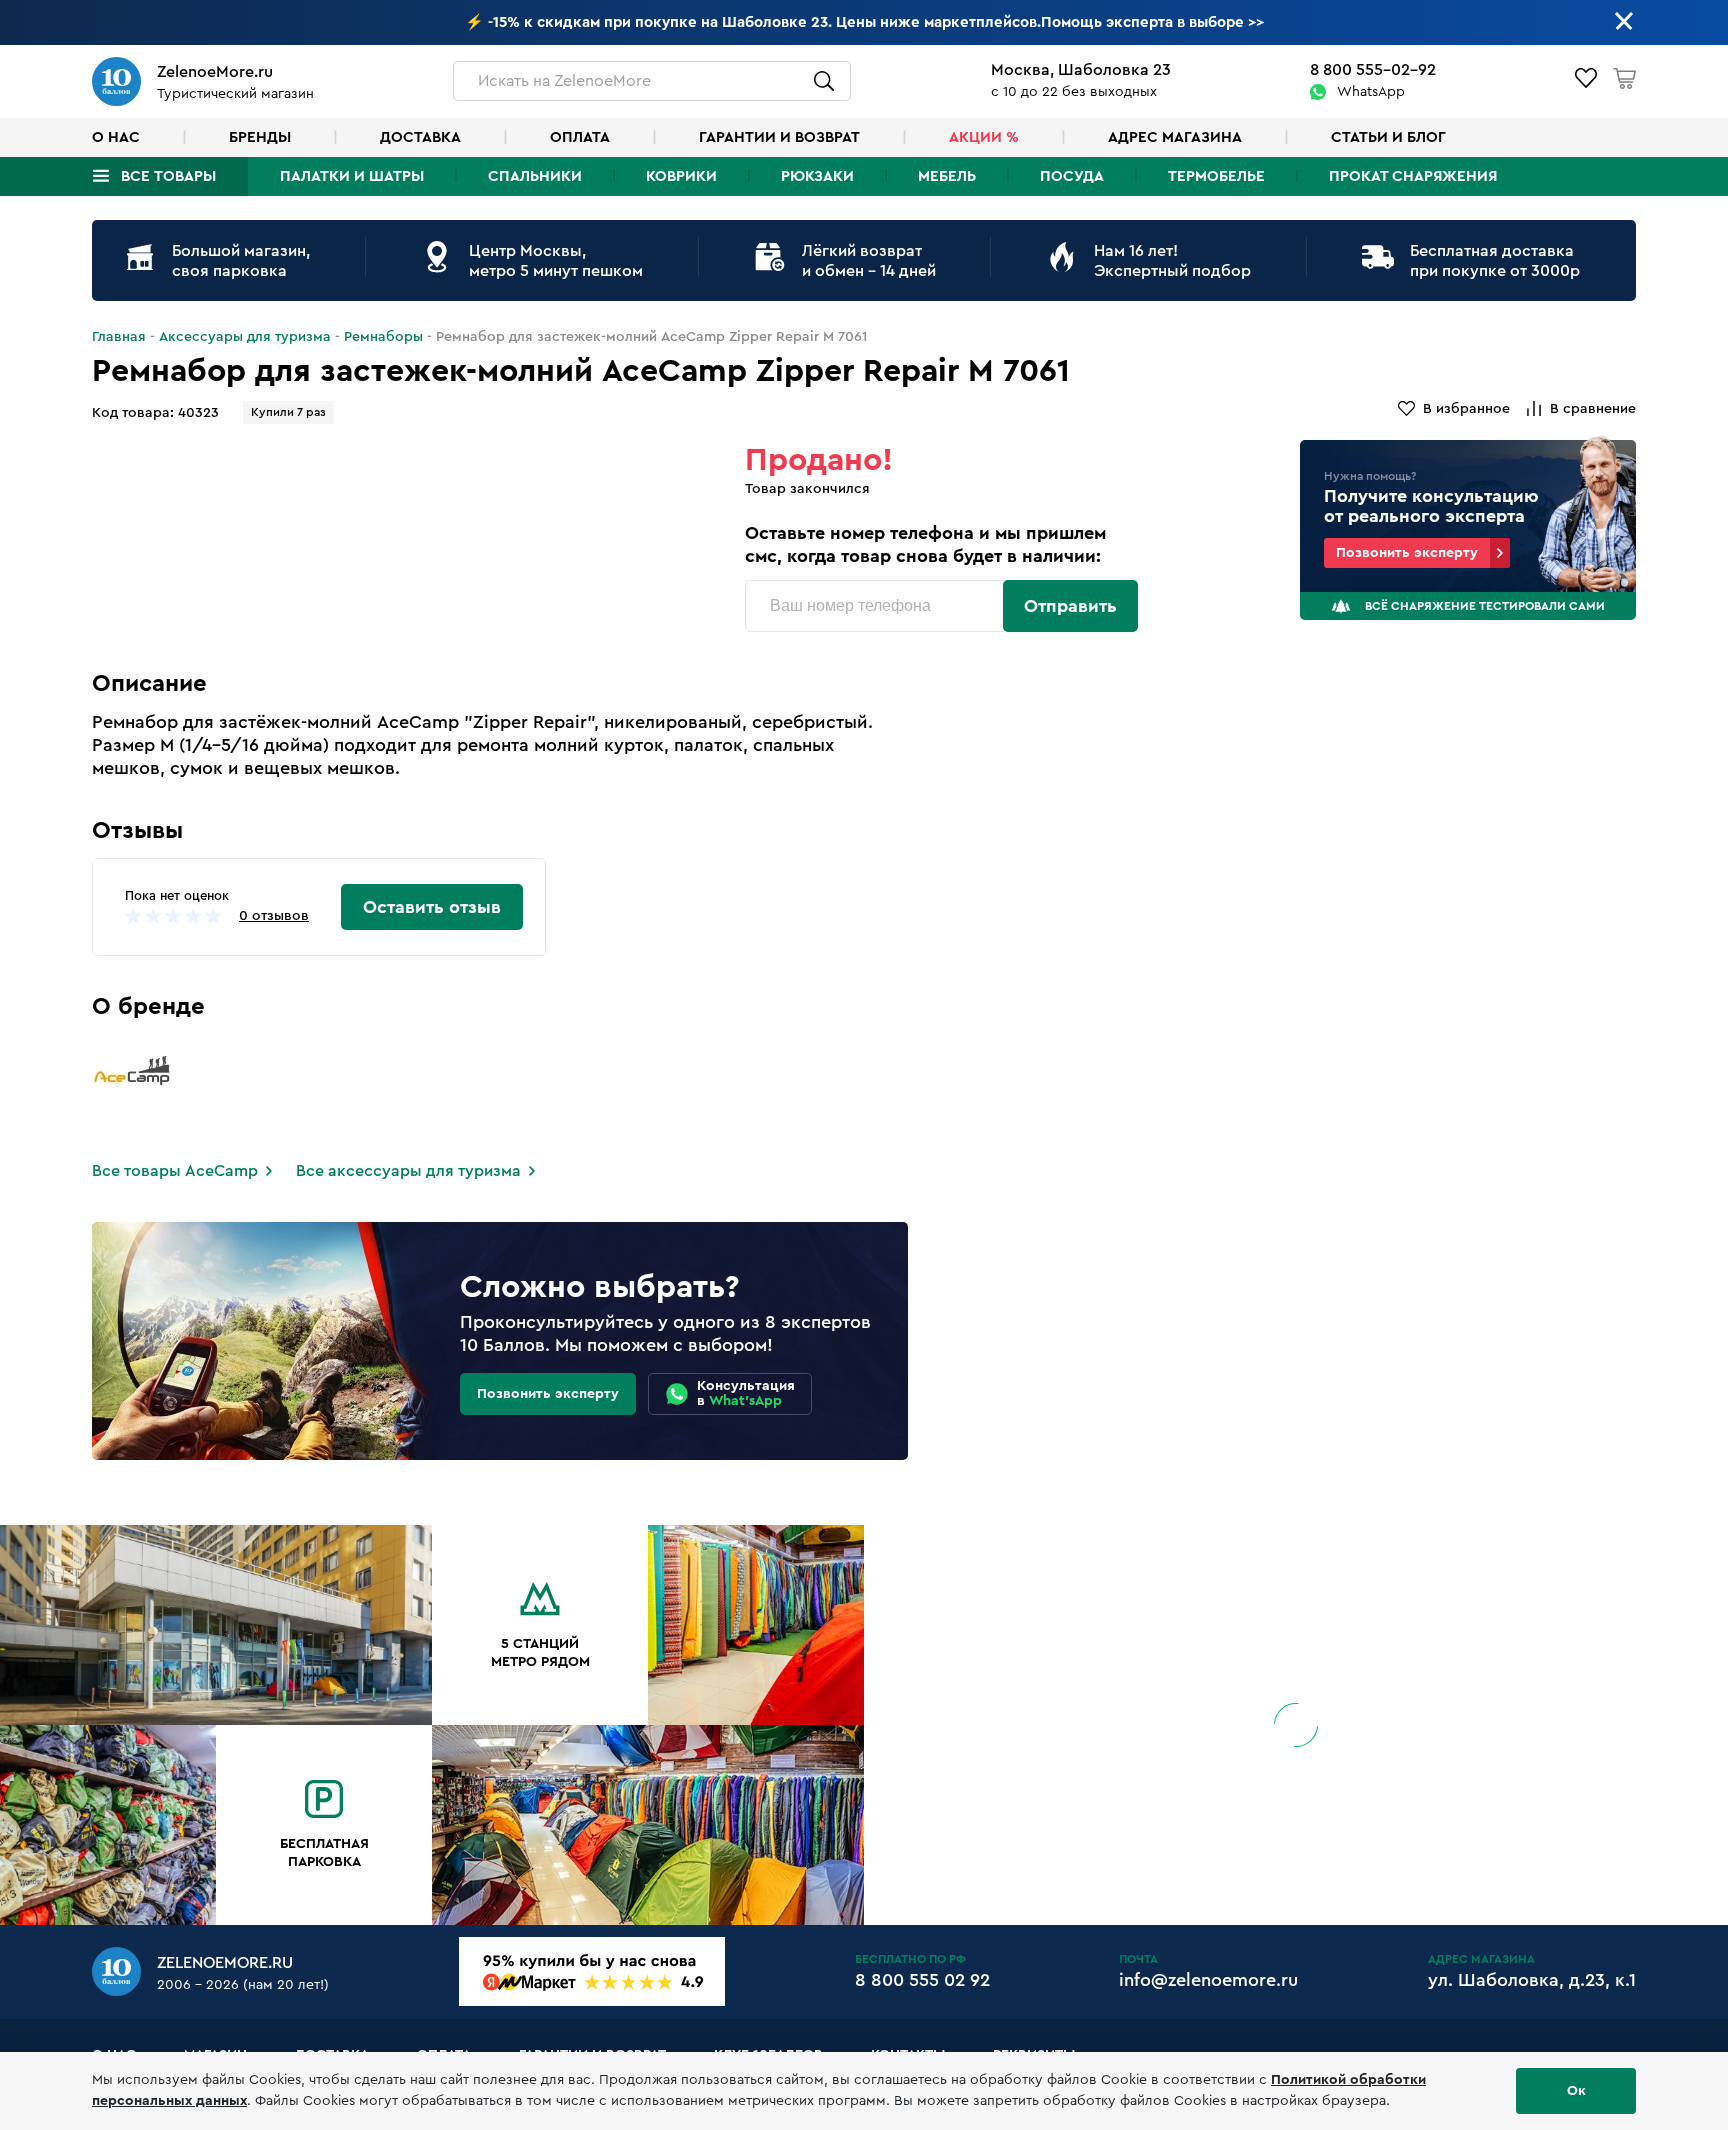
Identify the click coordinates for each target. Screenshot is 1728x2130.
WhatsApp (1371, 92)
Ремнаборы (383, 337)
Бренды (260, 137)
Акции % (984, 137)
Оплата (580, 137)
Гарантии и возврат (779, 137)
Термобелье (1216, 176)
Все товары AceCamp (175, 1171)
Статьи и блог (1388, 137)
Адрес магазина (1175, 137)
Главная (119, 337)
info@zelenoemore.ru (1208, 1980)
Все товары (168, 176)
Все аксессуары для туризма (408, 1171)
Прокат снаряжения (1413, 176)
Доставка (420, 137)
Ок (1576, 2091)
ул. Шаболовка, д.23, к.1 (1532, 1980)
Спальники (535, 176)
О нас (116, 137)
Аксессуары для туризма (245, 337)
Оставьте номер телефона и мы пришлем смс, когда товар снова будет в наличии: (925, 544)
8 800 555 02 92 (922, 1980)
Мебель (947, 176)
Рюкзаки (817, 176)
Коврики (681, 176)
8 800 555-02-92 (1373, 70)
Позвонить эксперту (1407, 553)
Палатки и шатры (352, 176)
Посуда (1072, 176)
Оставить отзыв (432, 907)
